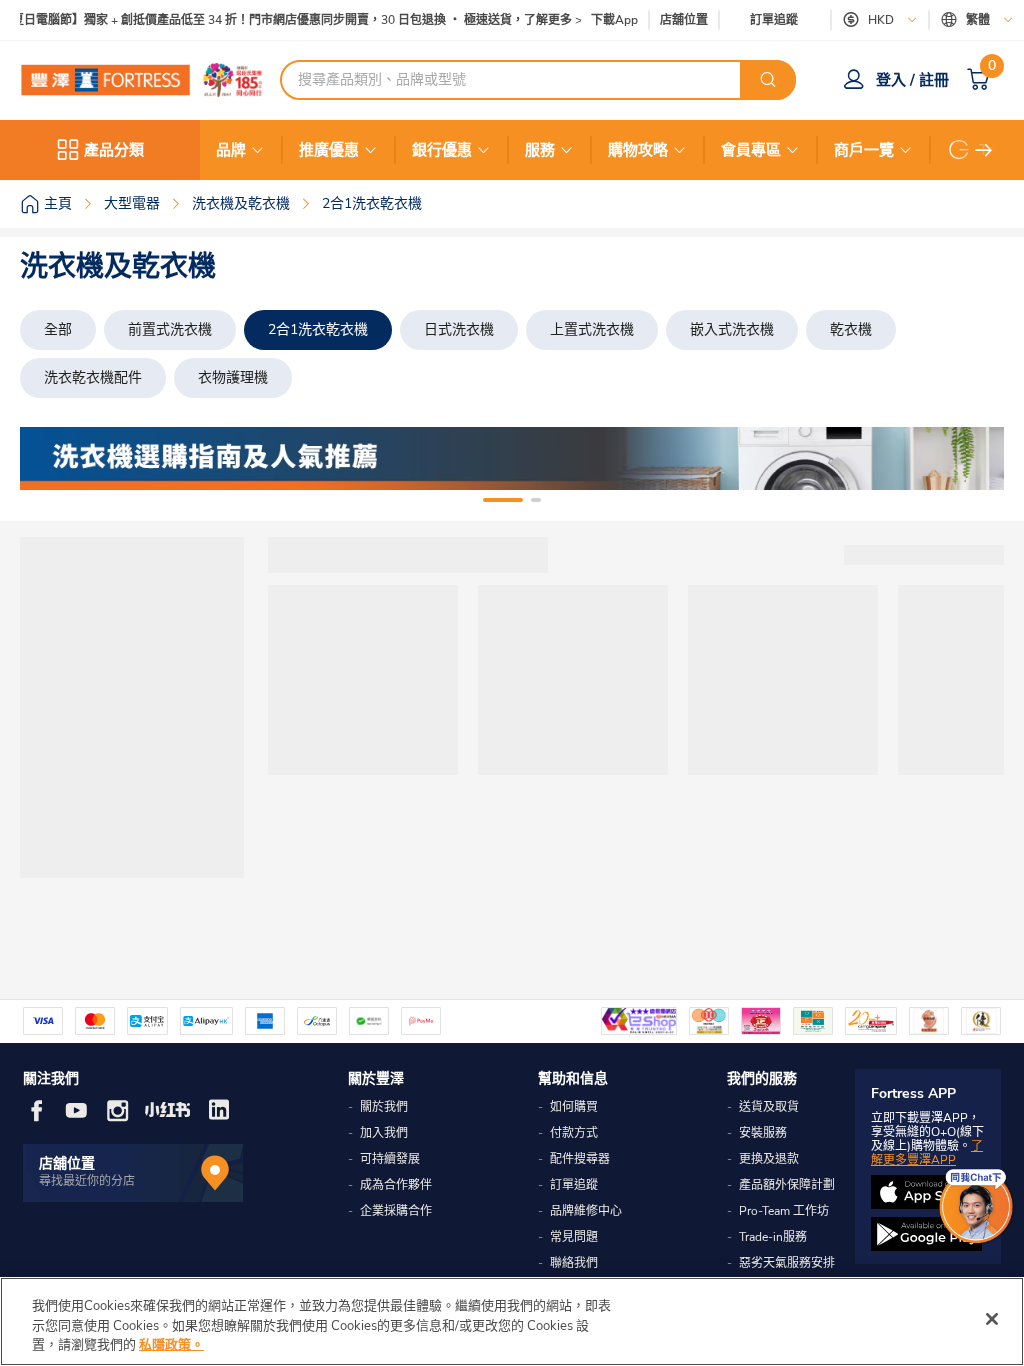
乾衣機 (851, 329)
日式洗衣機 (459, 329)
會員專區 (751, 150)
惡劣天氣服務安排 (787, 1263)
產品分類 (114, 150)
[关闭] (992, 1319)
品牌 (231, 150)
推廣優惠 (329, 150)
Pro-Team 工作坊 (784, 1211)
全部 (58, 329)
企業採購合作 (396, 1211)
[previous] (53, 459)
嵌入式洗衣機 (732, 329)
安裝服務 (763, 1133)
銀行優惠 (442, 150)
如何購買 (574, 1107)
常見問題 (574, 1237)
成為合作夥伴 (396, 1185)
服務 (540, 150)
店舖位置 (684, 20)
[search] (768, 80)
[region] (512, 1321)
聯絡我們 (574, 1263)
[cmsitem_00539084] (512, 458)
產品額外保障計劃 (787, 1185)
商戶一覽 (864, 150)
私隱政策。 (171, 1345)
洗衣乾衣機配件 (93, 377)
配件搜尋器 (580, 1159)
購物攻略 (638, 150)
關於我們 (384, 1107)
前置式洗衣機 (170, 329)
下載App (614, 20)
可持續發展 (390, 1159)
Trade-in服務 (773, 1237)
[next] (984, 150)
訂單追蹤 (774, 20)
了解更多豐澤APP (927, 1153)
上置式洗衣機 (592, 329)
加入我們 (384, 1133)
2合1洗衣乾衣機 (318, 329)
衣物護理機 (233, 377)
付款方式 (574, 1133)
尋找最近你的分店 (87, 1181)
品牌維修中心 (586, 1211)
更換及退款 (769, 1159)
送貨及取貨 (769, 1107)
